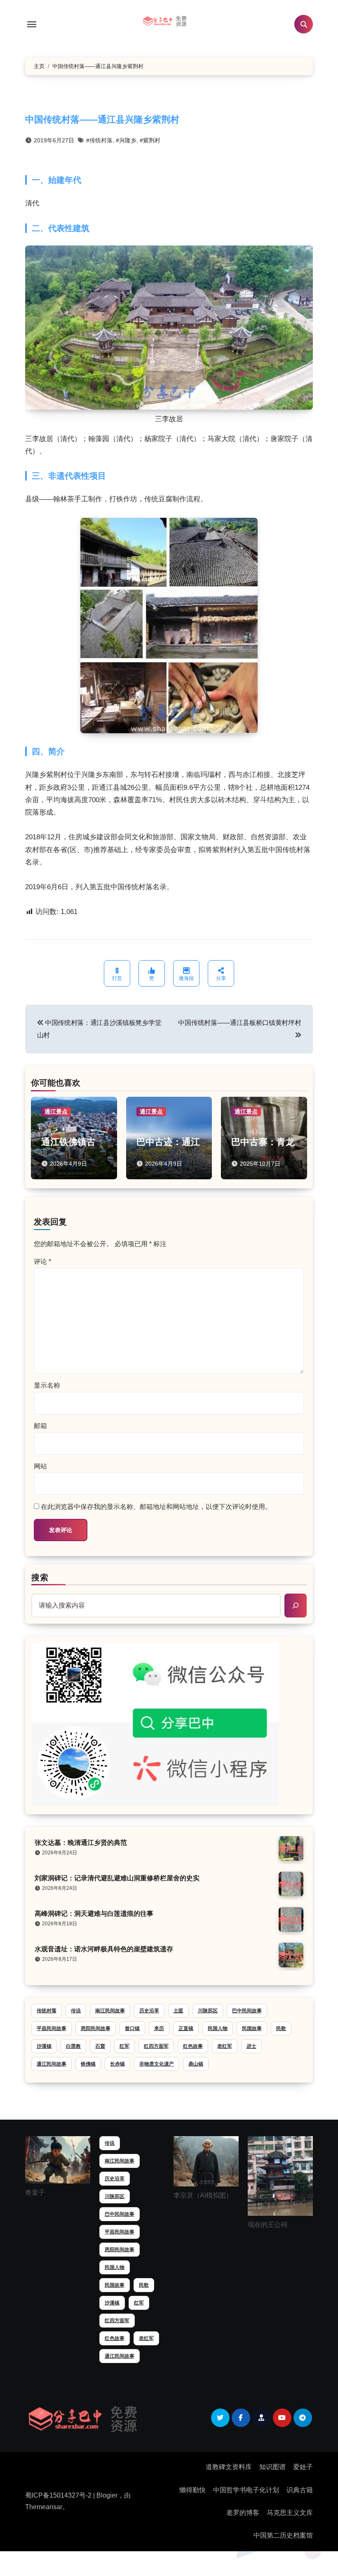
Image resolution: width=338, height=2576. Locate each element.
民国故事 (252, 2028)
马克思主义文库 (290, 2513)
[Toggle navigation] (32, 24)
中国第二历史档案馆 (283, 2535)
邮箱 (40, 1426)
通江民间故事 (52, 2064)
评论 (42, 1262)
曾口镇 (132, 2028)
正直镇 (186, 2028)
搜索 (40, 1577)
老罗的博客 (243, 2513)
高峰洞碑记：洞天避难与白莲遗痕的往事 (94, 1914)
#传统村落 (99, 140)
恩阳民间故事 (96, 2028)
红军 (124, 2046)
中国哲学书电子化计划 (246, 2490)
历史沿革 (149, 2011)
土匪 (178, 2011)
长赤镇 (117, 2064)
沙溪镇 (44, 2046)
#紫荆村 (150, 140)
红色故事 (193, 2046)
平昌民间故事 (52, 2028)
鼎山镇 (196, 2064)
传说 (76, 2011)
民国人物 (218, 2028)
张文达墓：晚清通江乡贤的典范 (81, 1843)
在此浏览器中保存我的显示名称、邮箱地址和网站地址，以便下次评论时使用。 (156, 1507)
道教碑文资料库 (229, 2467)
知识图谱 (272, 2467)
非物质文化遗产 (157, 2064)
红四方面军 (156, 2046)
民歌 (281, 2028)
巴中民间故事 (247, 2011)
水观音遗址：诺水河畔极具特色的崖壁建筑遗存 (104, 1949)
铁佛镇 (88, 2064)
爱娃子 (303, 2467)
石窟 (100, 2046)
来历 (159, 2028)
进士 (251, 2046)
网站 (40, 1466)
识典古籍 (300, 2490)
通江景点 (56, 1112)
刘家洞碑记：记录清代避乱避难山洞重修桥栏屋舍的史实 (117, 1878)
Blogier (107, 2495)
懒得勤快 (192, 2490)
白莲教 (73, 2046)
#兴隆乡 (126, 140)
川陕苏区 (208, 2011)
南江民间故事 (110, 2011)
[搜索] (296, 1606)
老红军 (225, 2046)
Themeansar (44, 2507)
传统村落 (47, 2011)
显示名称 (47, 1385)
